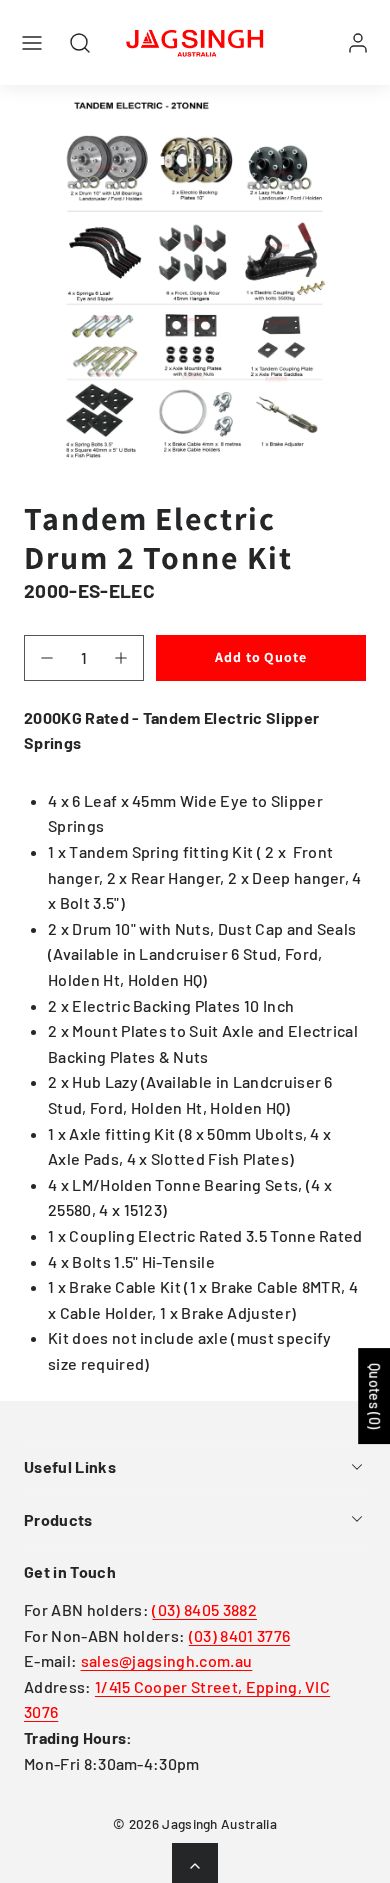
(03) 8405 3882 (204, 1609)
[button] (32, 43)
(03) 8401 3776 (239, 1635)
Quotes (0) (374, 1396)
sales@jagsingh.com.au (167, 1660)
